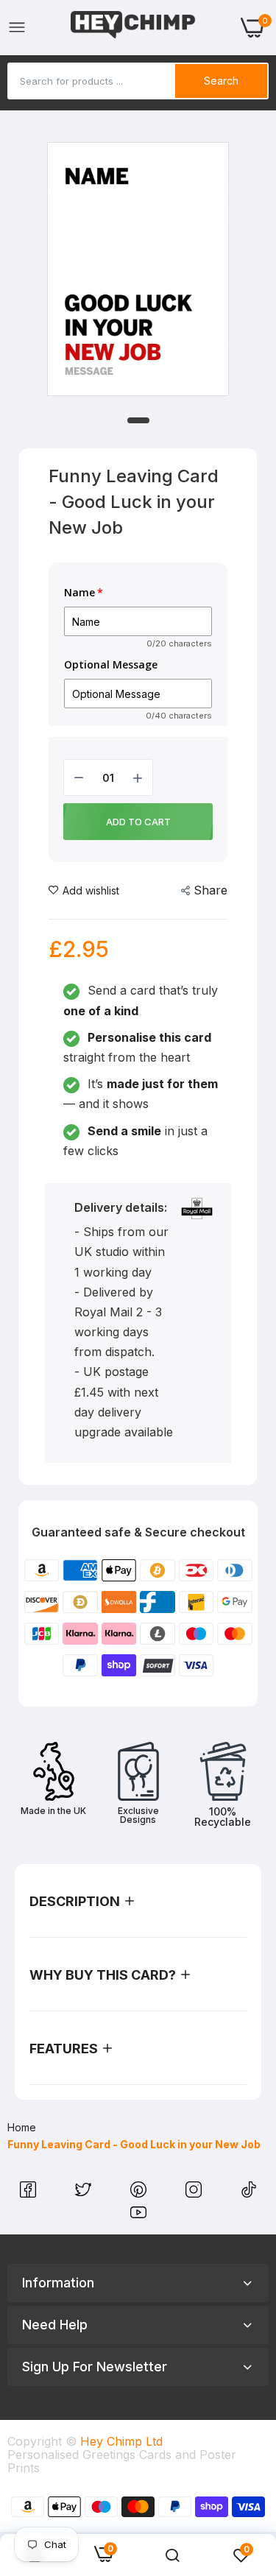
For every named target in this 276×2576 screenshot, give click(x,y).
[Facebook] (30, 2193)
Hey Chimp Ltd (121, 2441)
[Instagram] (195, 2193)
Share (210, 890)
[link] (172, 2555)
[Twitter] (85, 2193)
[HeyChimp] (133, 28)
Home (22, 2127)
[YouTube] (138, 2216)
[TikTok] (249, 2193)
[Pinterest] (140, 2193)
